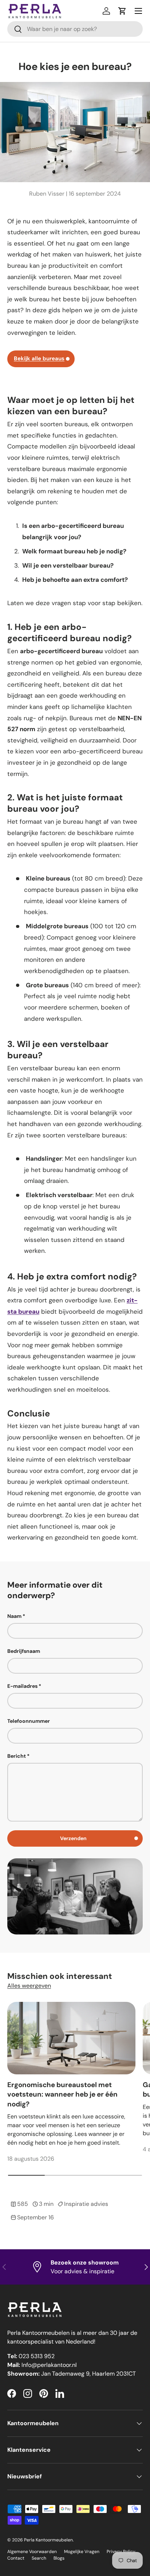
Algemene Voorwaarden (32, 2552)
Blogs (59, 2558)
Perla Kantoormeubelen (48, 2540)
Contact (16, 2558)
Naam (14, 1616)
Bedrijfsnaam (24, 1651)
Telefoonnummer (29, 1721)
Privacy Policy (121, 2552)
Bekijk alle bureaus (39, 358)
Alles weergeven (29, 1986)
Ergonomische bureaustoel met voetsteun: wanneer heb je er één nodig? (62, 2094)
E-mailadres (22, 1686)
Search (39, 2558)
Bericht (17, 1756)
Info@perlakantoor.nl (49, 2365)
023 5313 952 (37, 2356)
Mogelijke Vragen (82, 2552)
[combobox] (75, 29)
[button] (122, 11)
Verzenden (73, 1838)
